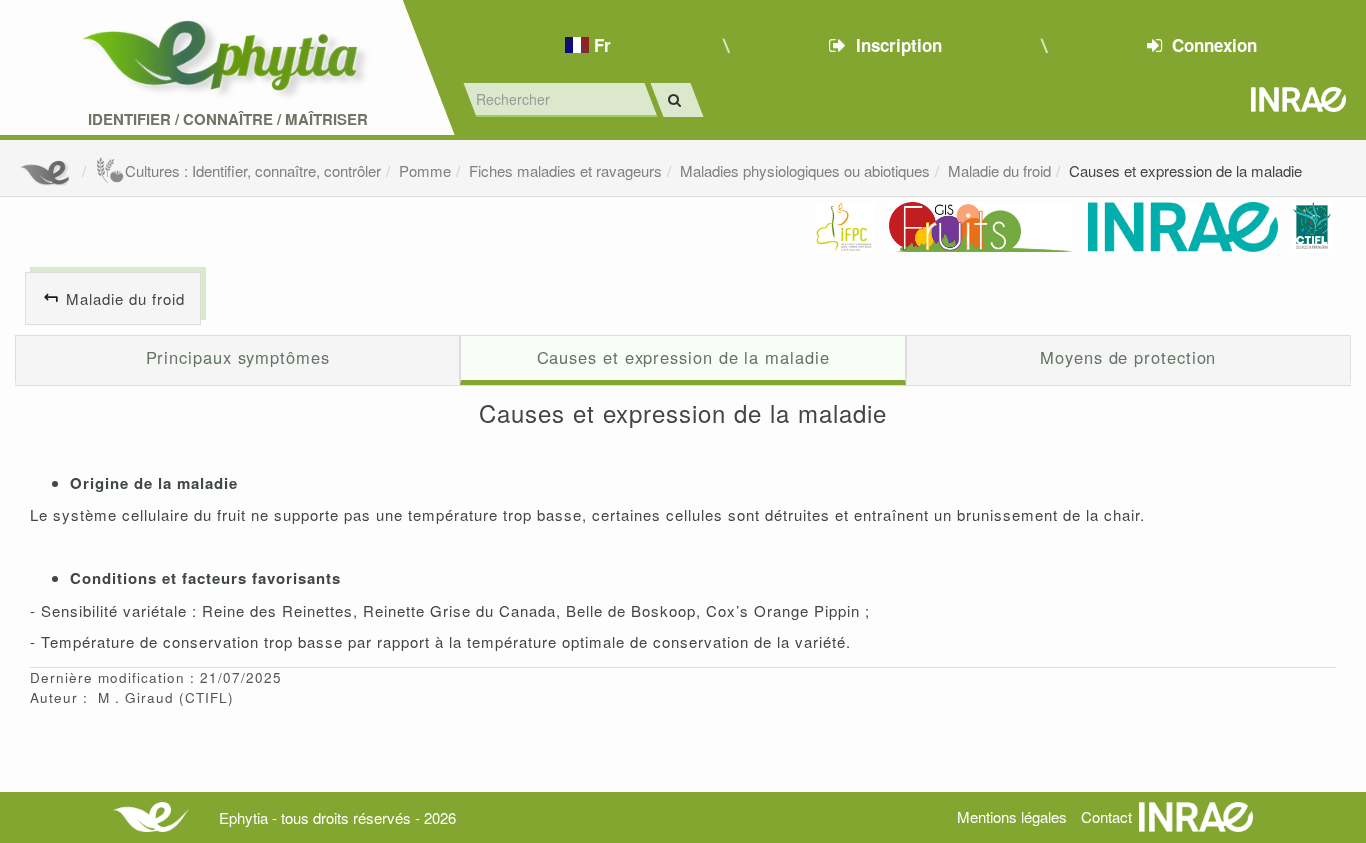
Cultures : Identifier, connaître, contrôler (253, 170)
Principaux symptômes (238, 357)
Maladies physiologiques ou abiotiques (805, 170)
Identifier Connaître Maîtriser (228, 119)
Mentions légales (1012, 816)
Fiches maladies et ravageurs (565, 170)
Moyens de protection (1128, 357)
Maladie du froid (999, 170)
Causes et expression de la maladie (1185, 170)
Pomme (425, 170)
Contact (1106, 816)
